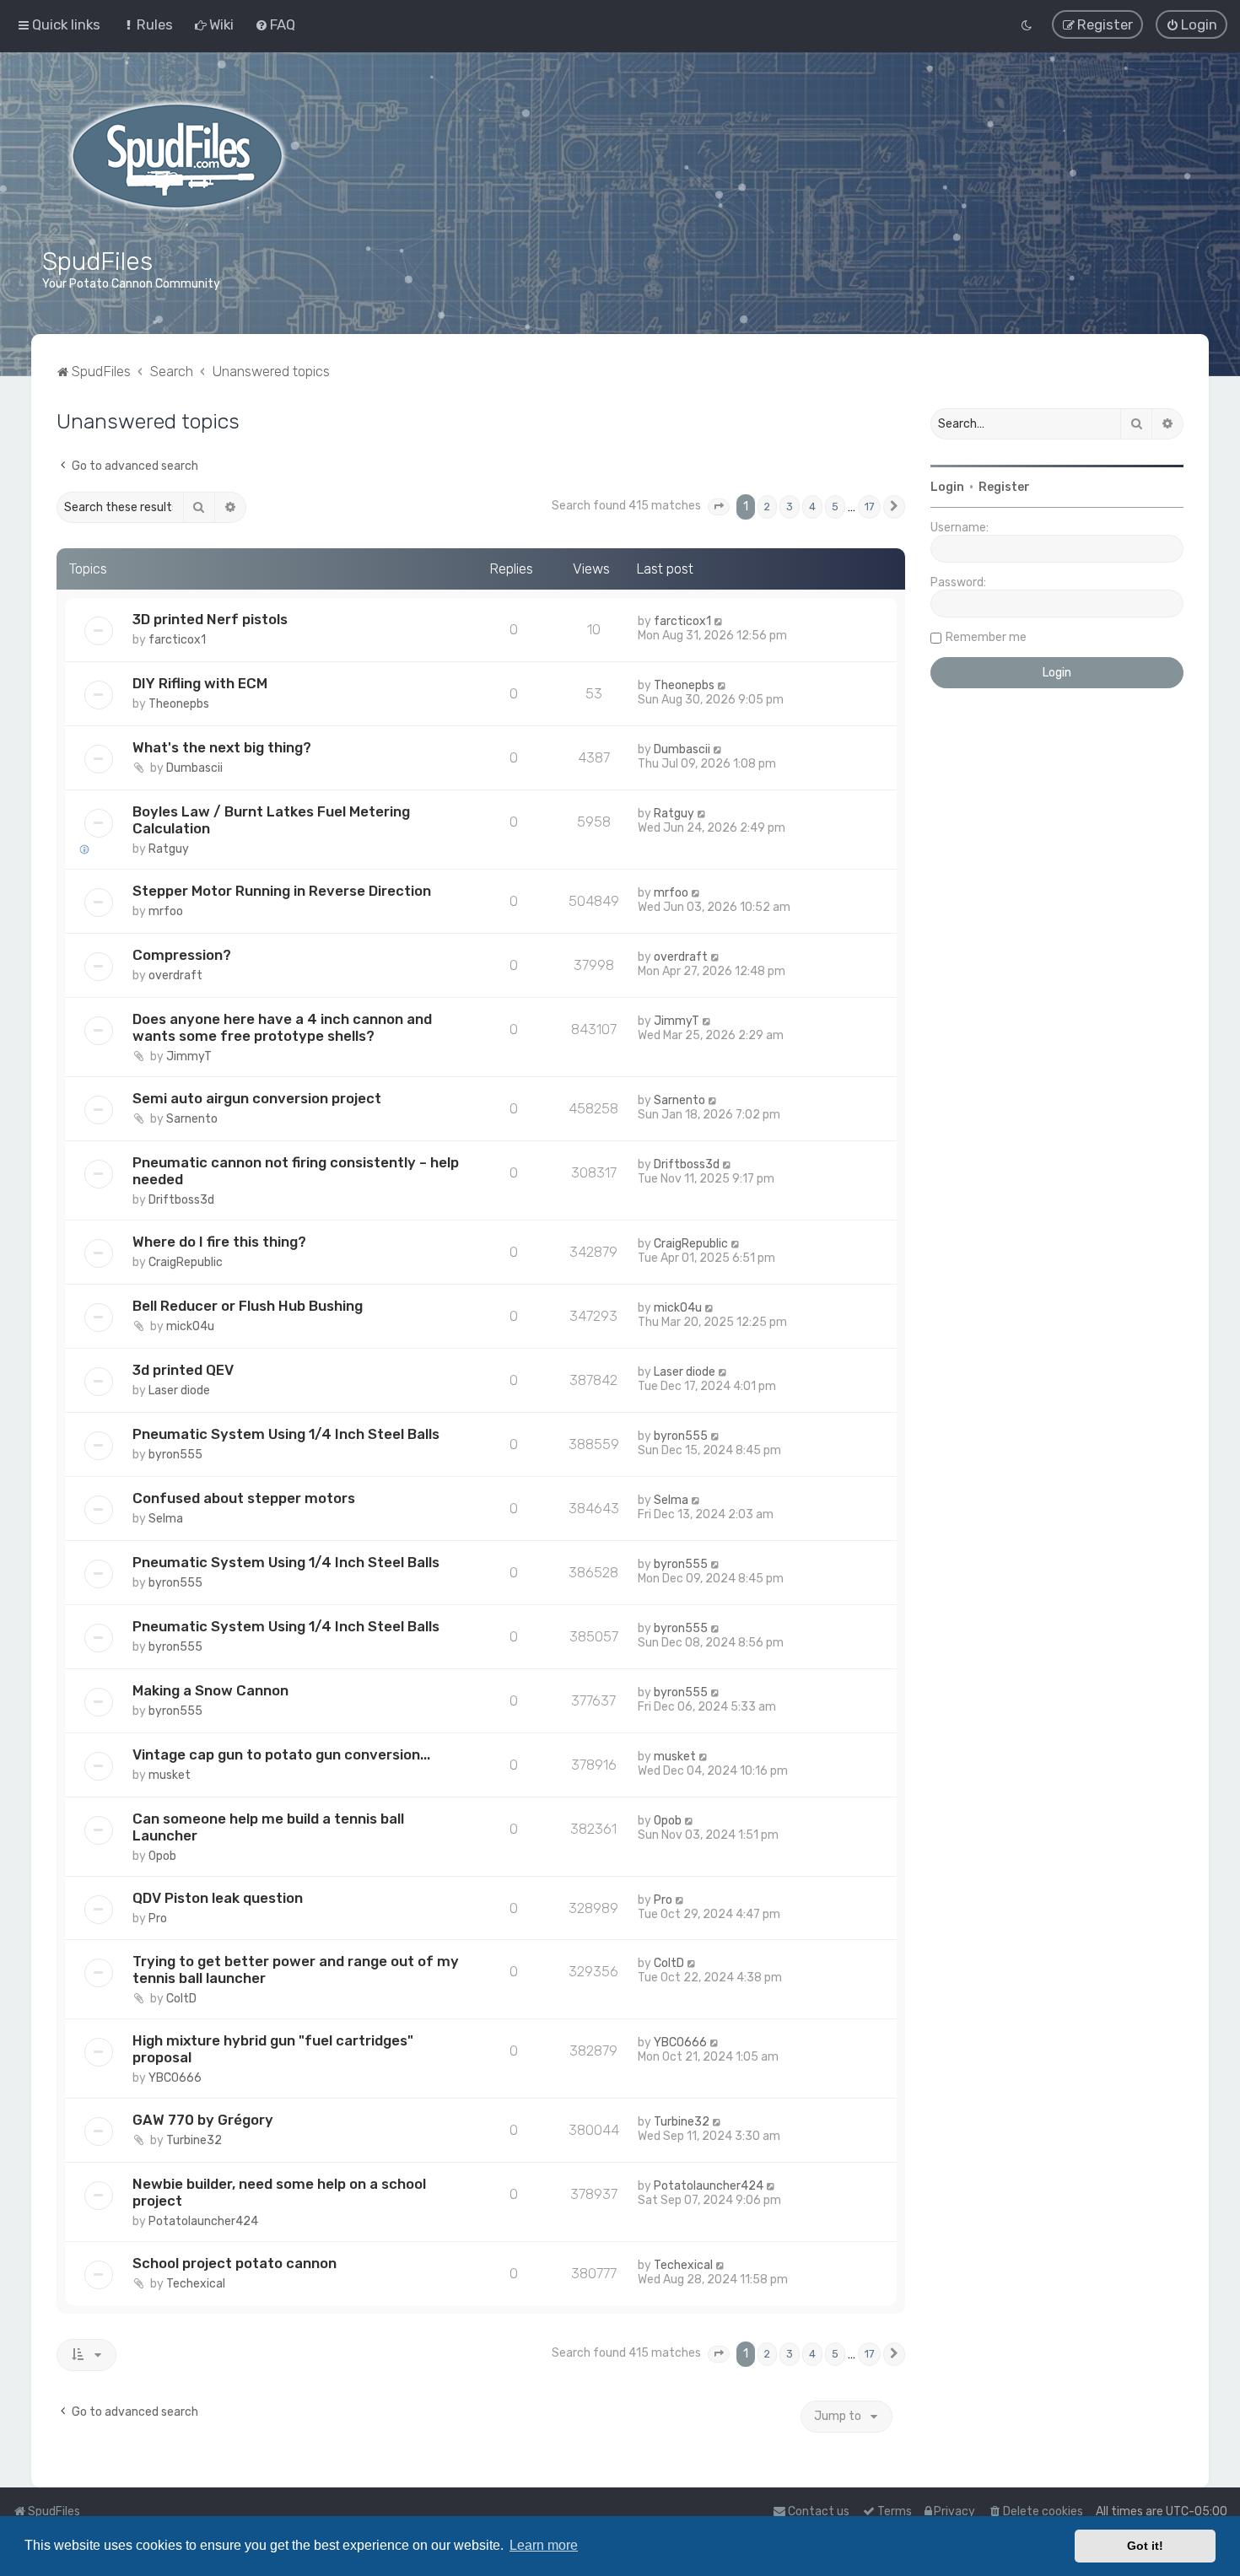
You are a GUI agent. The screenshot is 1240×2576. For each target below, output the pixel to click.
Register (1004, 487)
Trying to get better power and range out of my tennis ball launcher (296, 1970)
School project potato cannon (235, 2263)
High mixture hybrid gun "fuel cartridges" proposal (273, 2049)
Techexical (196, 2284)
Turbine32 (194, 2140)
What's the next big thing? (222, 747)
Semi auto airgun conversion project (257, 1098)
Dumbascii (194, 768)
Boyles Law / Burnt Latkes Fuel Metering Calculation (271, 820)
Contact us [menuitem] (819, 2511)
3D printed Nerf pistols (210, 619)
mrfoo (166, 911)
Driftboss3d (181, 1200)
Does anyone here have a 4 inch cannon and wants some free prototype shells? (282, 1027)
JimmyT (189, 1056)
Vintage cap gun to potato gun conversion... (281, 1754)
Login (947, 487)
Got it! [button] (1145, 2546)
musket (170, 1775)
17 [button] (869, 507)
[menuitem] (147, 24)
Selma (166, 1519)
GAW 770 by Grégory (203, 2120)
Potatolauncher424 (203, 2221)
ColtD (181, 1999)
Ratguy (169, 849)
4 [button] (812, 507)
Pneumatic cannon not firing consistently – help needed (296, 1171)
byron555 (175, 1455)
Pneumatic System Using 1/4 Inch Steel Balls (286, 1434)
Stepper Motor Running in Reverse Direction (282, 891)
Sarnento (192, 1119)
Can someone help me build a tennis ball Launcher (268, 1826)
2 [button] (767, 507)
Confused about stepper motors (244, 1498)
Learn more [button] (544, 2545)
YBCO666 (175, 2078)
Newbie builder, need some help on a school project (279, 2192)
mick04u (190, 1326)
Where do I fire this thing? (219, 1242)
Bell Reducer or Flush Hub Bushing (248, 1306)
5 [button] (835, 507)
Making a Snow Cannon (210, 1690)
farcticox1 (177, 640)
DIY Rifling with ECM (200, 683)
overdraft (175, 975)
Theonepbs (179, 704)
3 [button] (790, 507)
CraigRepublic (186, 1262)
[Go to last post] (719, 621)
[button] (719, 507)
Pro (158, 1918)
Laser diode (179, 1390)
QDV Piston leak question (218, 1897)
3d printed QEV (183, 1370)
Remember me (986, 637)
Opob (162, 1855)
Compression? (182, 955)
